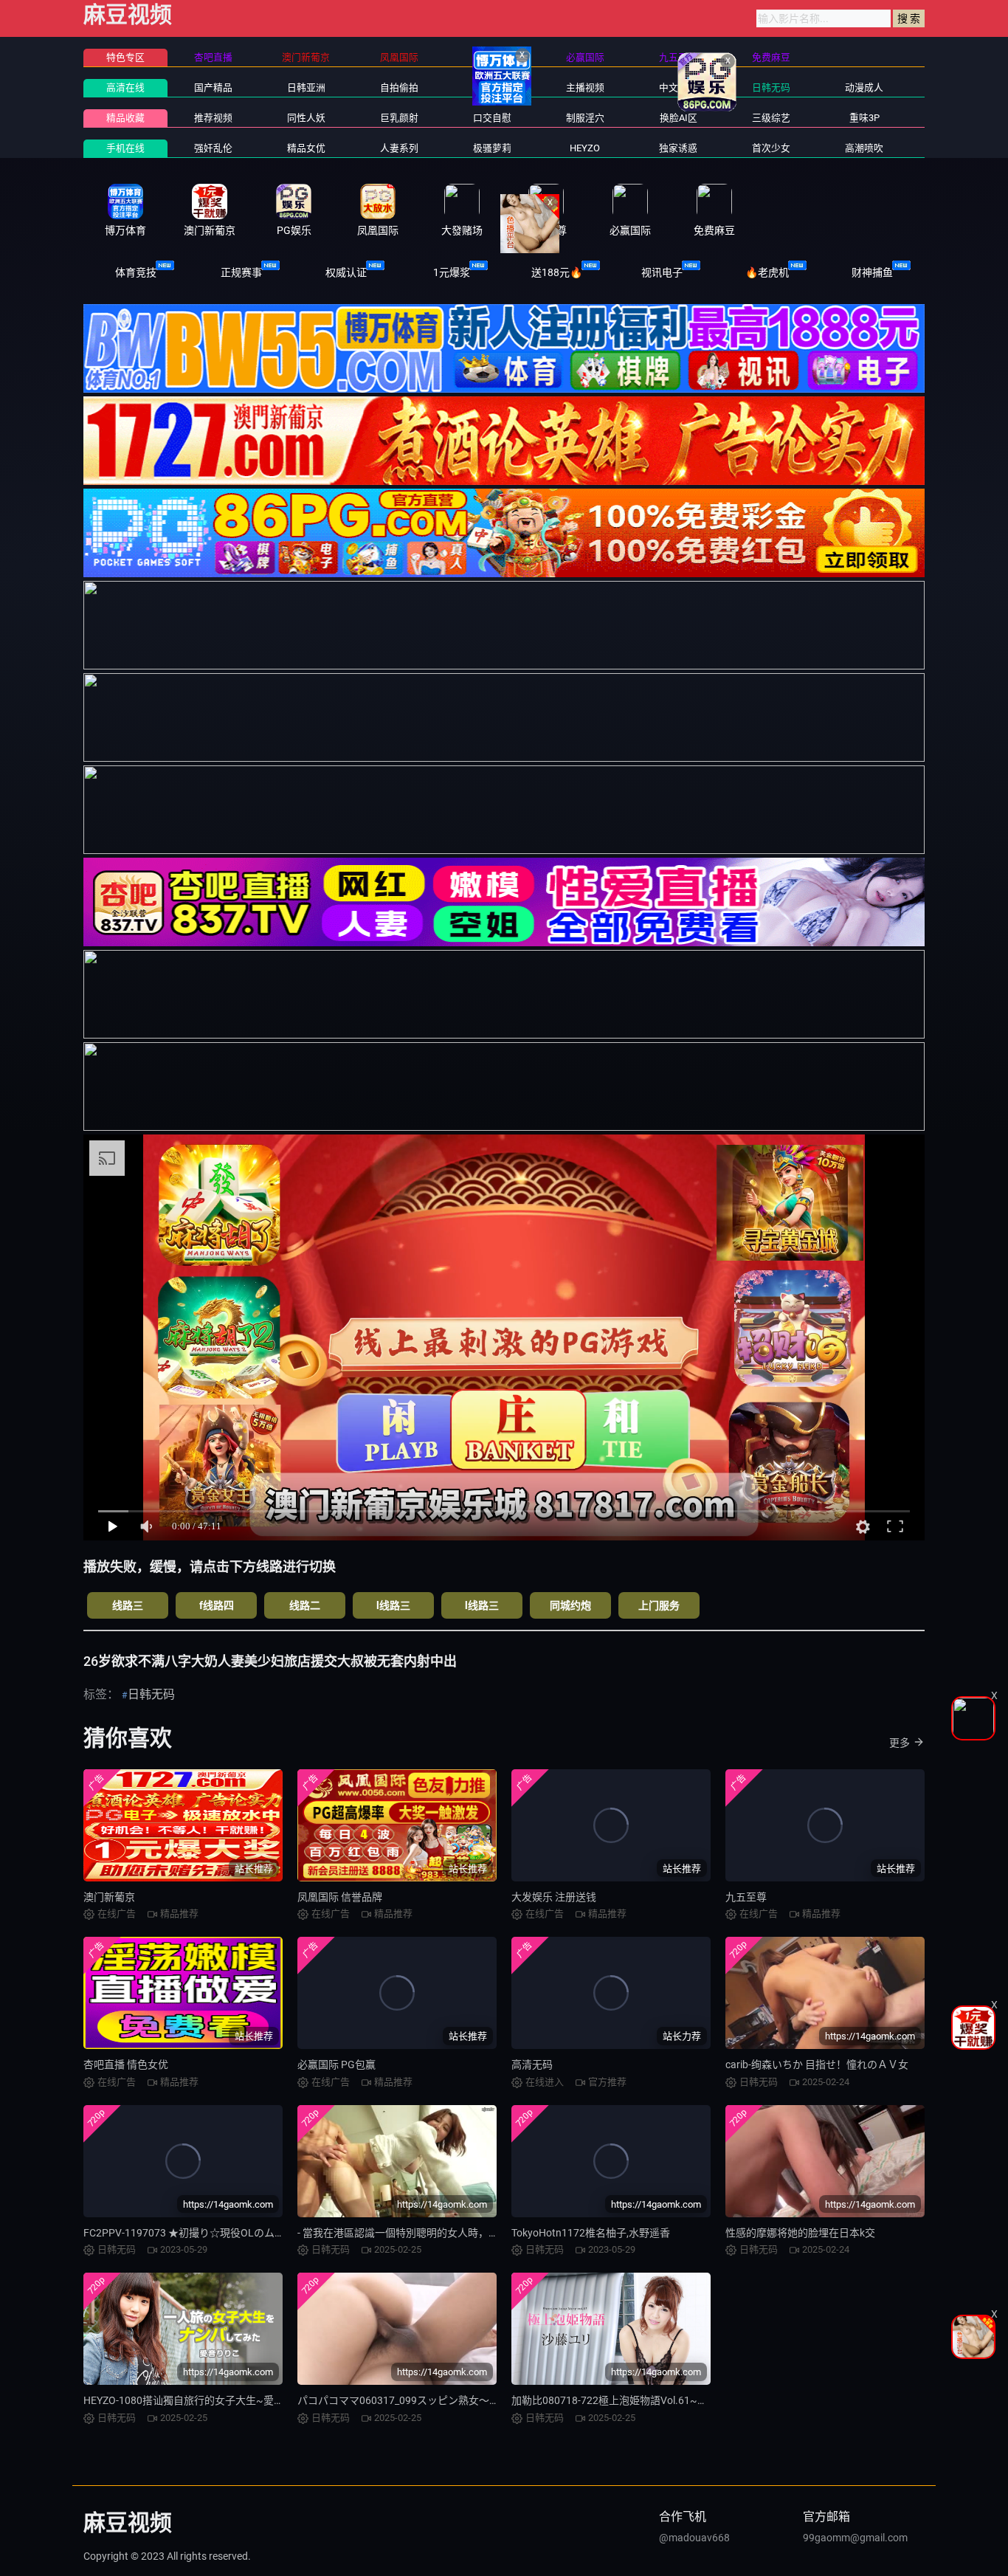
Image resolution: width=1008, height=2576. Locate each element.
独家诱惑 (678, 148)
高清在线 (125, 87)
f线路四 (217, 1605)
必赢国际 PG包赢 (336, 2064)
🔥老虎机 (767, 272)
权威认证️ (346, 272)
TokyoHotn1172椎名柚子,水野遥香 (591, 2233)
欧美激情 (492, 87)
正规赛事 (241, 272)
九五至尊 (746, 1897)
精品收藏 (125, 118)
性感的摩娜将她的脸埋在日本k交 (800, 2233)
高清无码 (532, 2064)
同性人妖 (306, 118)
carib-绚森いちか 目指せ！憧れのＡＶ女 (817, 2064)
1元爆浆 (452, 272)
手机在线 (125, 148)
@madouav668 (694, 2538)
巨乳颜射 (399, 118)
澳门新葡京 (109, 1897)
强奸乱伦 (213, 148)
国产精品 (213, 87)
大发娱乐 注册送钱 (554, 1897)
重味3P (864, 118)
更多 (900, 1743)
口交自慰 (492, 118)
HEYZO (585, 148)
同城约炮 (570, 1605)
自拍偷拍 (399, 87)
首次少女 (771, 148)
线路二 (305, 1605)
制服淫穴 (585, 118)
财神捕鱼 (872, 272)
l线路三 (393, 1605)
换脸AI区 (679, 118)
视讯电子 (662, 272)
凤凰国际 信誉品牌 (340, 1897)
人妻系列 (399, 148)
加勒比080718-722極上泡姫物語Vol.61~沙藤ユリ (625, 2400)
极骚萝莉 (492, 148)
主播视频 (585, 87)
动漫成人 (864, 87)
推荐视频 (213, 118)
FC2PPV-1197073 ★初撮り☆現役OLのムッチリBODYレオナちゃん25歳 (250, 2233)
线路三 (128, 1605)
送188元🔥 (557, 272)
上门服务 (659, 1605)
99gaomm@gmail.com (855, 2538)
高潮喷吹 (864, 148)
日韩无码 (771, 87)
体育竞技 (136, 272)
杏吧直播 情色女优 (126, 2064)
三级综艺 (771, 118)
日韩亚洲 (306, 87)
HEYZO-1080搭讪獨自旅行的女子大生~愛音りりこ (199, 2400)
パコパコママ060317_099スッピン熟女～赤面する (414, 2400)
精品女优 (306, 148)
